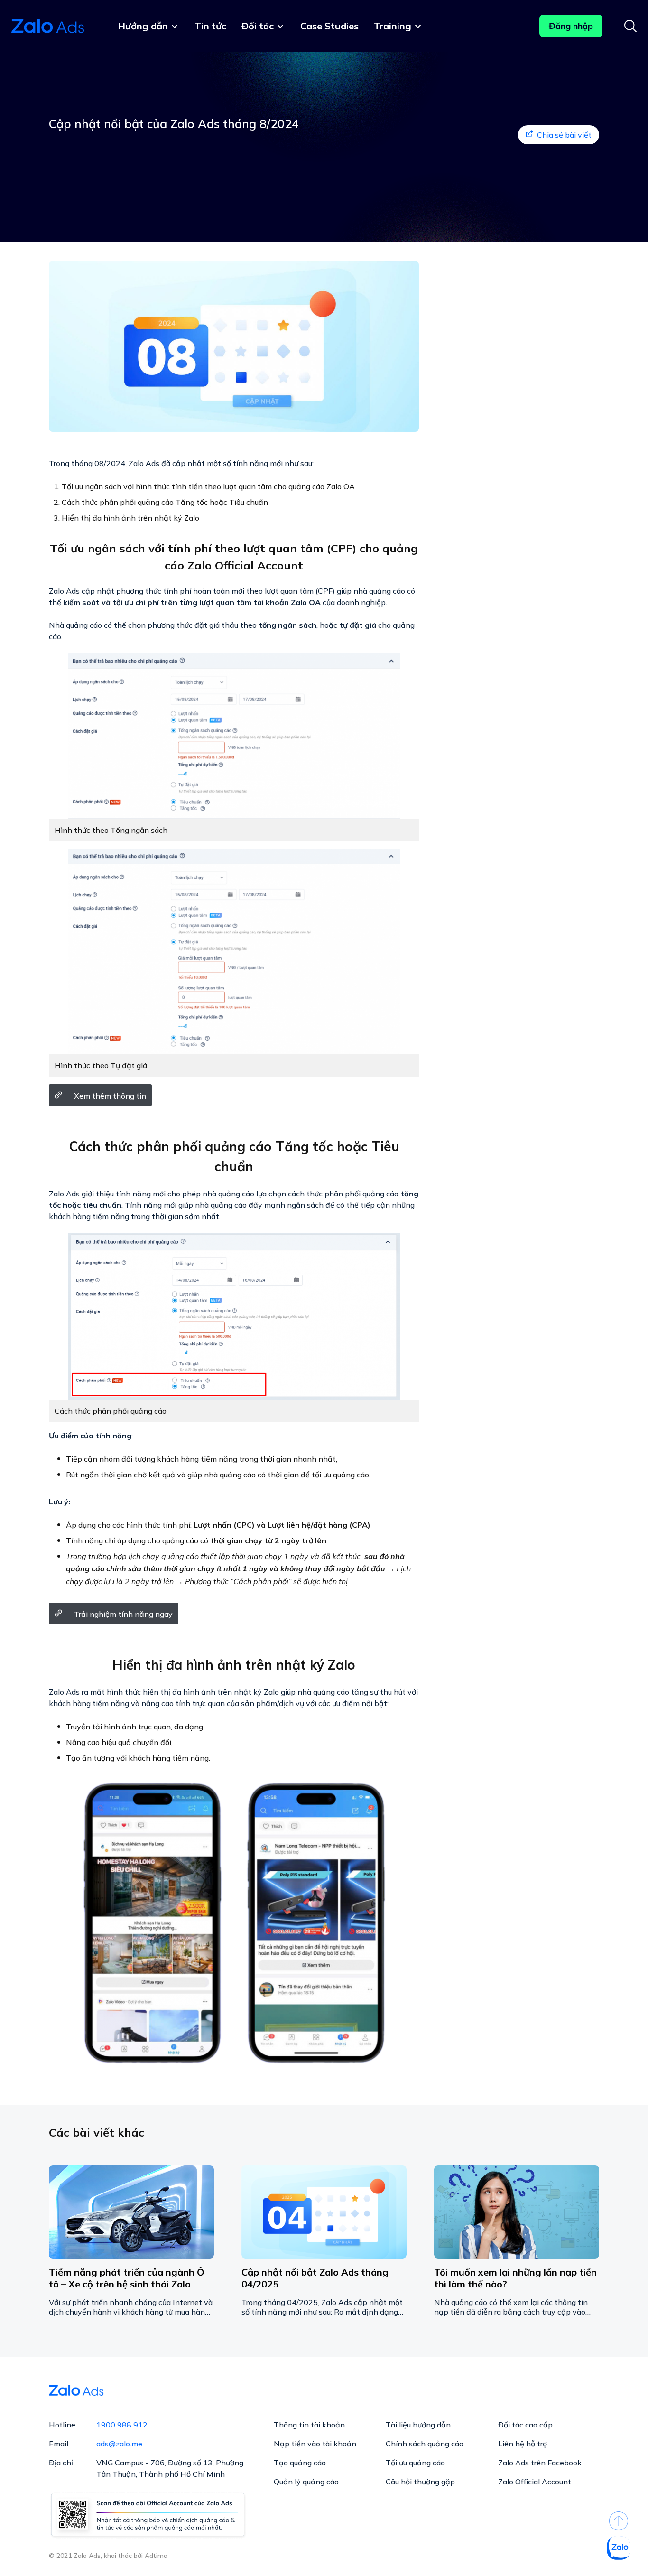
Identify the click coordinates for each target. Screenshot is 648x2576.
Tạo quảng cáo (300, 2463)
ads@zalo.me (119, 2444)
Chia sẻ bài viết (564, 135)
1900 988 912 (122, 2425)
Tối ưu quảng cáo (415, 2463)
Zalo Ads (49, 26)
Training (393, 26)
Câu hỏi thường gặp (420, 2482)
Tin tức (210, 26)
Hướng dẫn (143, 26)
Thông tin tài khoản (309, 2425)
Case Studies (329, 26)
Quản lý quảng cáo (306, 2482)
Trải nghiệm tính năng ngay (123, 1614)
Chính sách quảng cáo (425, 2444)
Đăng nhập (571, 26)
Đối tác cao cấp (525, 2425)
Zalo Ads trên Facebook (540, 2463)
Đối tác (258, 26)
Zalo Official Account (535, 2482)
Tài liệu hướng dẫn (418, 2425)
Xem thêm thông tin (110, 1096)
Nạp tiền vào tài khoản (315, 2444)
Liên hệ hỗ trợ (523, 2444)
